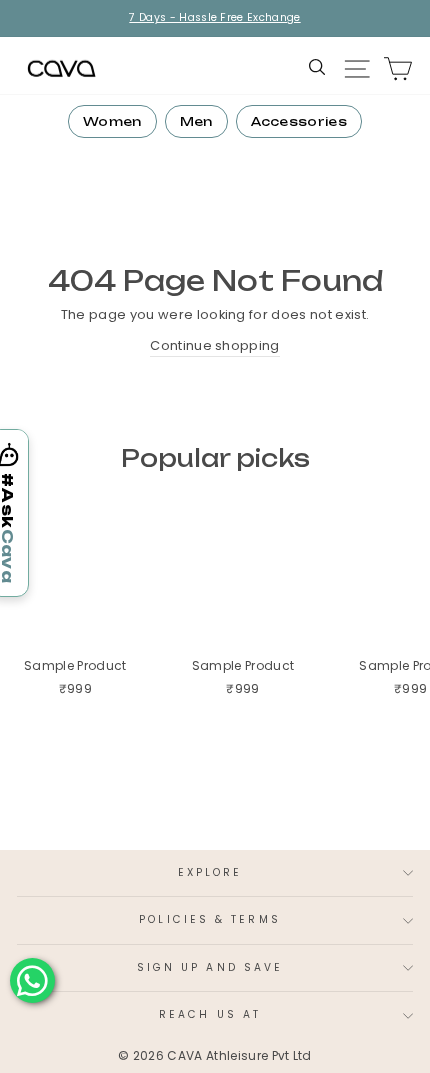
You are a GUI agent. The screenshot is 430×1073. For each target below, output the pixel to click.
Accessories (299, 121)
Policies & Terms (209, 919)
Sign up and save (210, 967)
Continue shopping (214, 345)
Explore (210, 872)
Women (112, 121)
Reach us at (210, 1014)
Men (196, 121)
